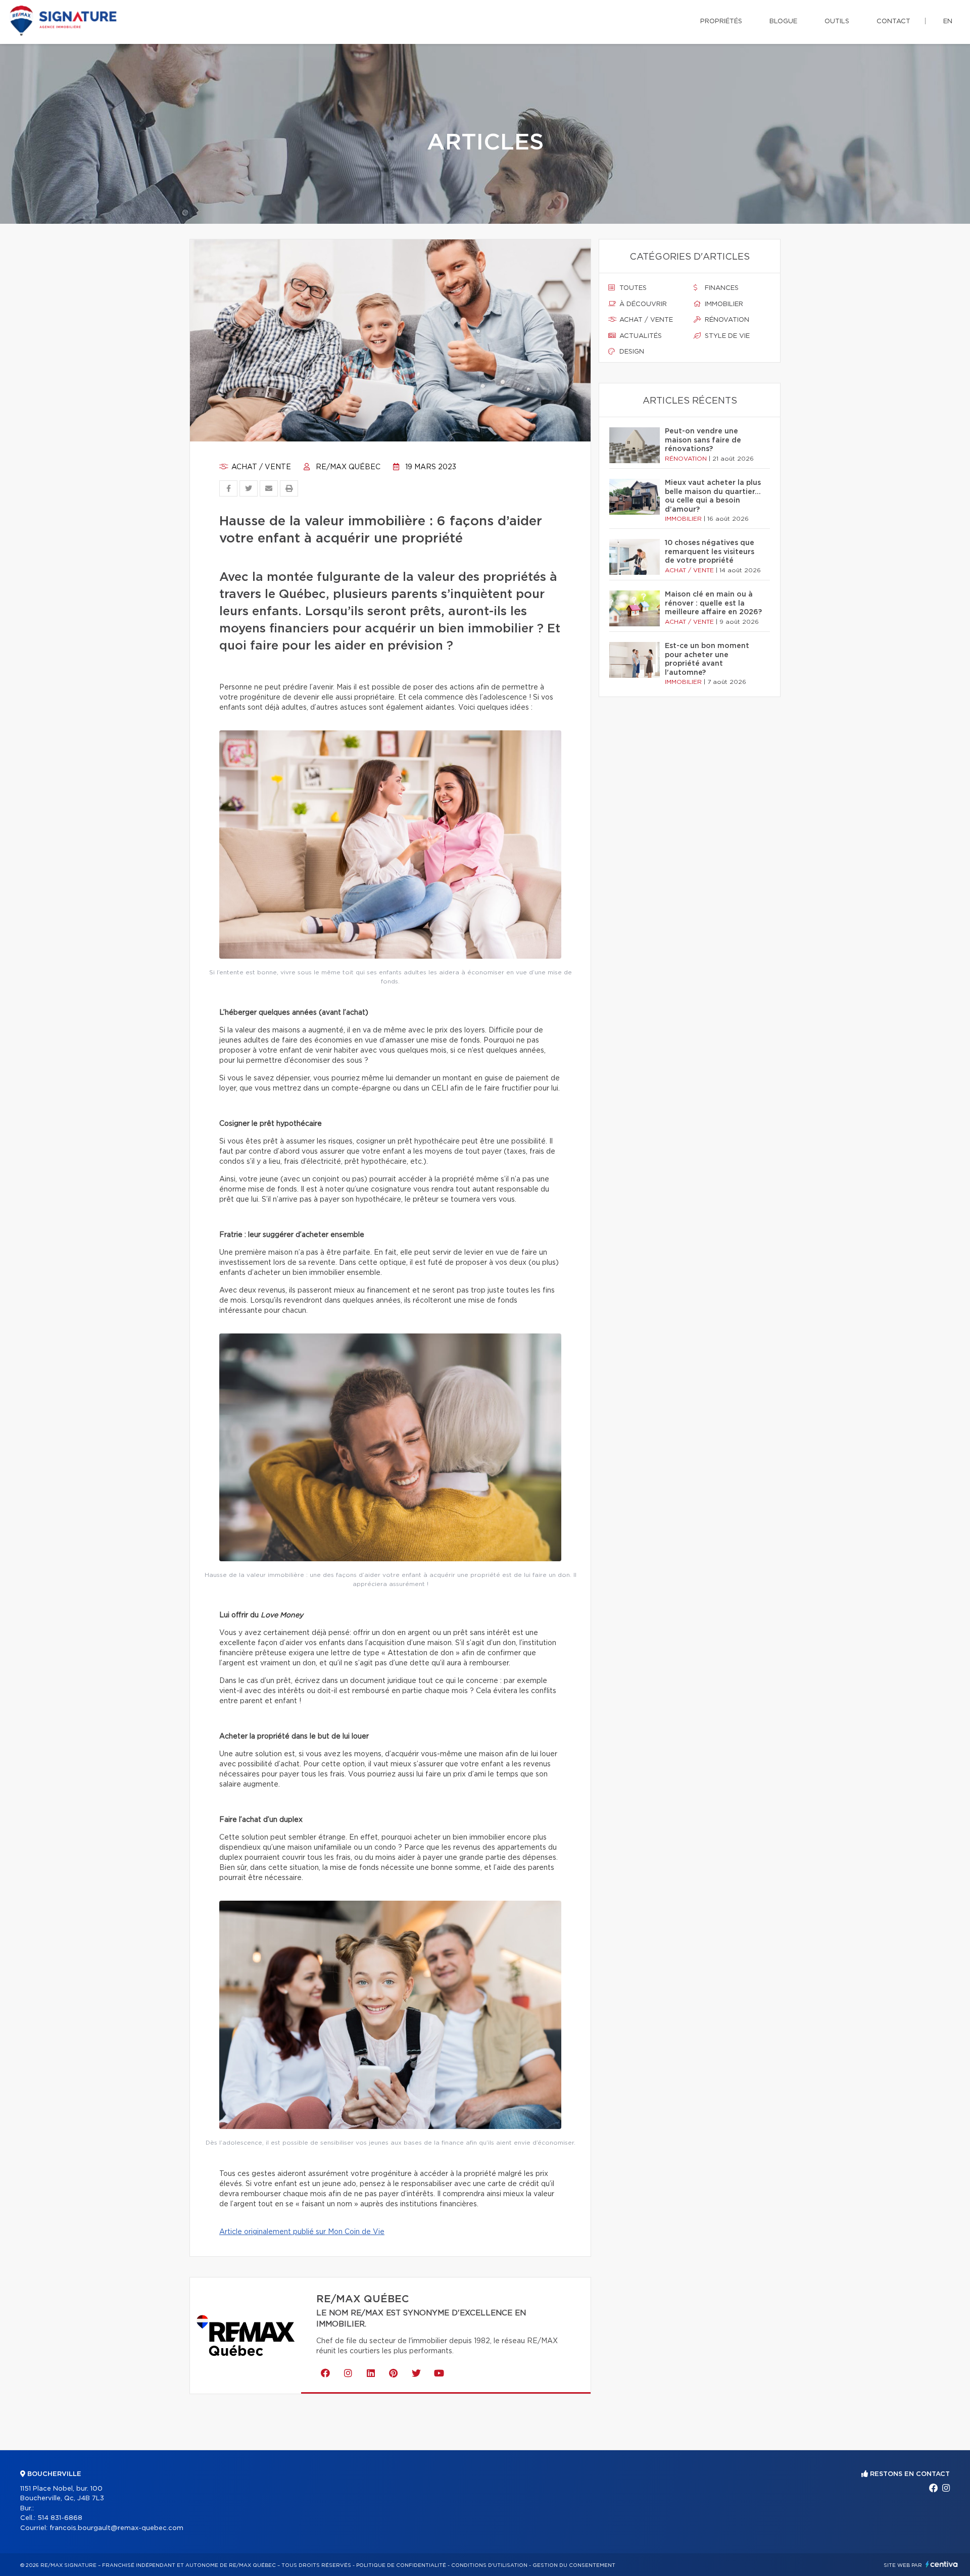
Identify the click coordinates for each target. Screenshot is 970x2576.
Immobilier (723, 304)
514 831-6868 (60, 2518)
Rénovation (726, 320)
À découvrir (642, 304)
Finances (721, 288)
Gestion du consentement (574, 2565)
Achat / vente (260, 467)
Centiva (942, 2564)
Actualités (640, 336)
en (948, 21)
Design (631, 352)
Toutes (632, 288)
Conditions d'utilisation (489, 2565)
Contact (893, 21)
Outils (837, 21)
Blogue (783, 21)
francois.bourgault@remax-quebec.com (116, 2528)
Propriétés (721, 21)
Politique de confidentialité (401, 2565)
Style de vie (726, 336)
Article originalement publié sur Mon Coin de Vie (302, 2232)
